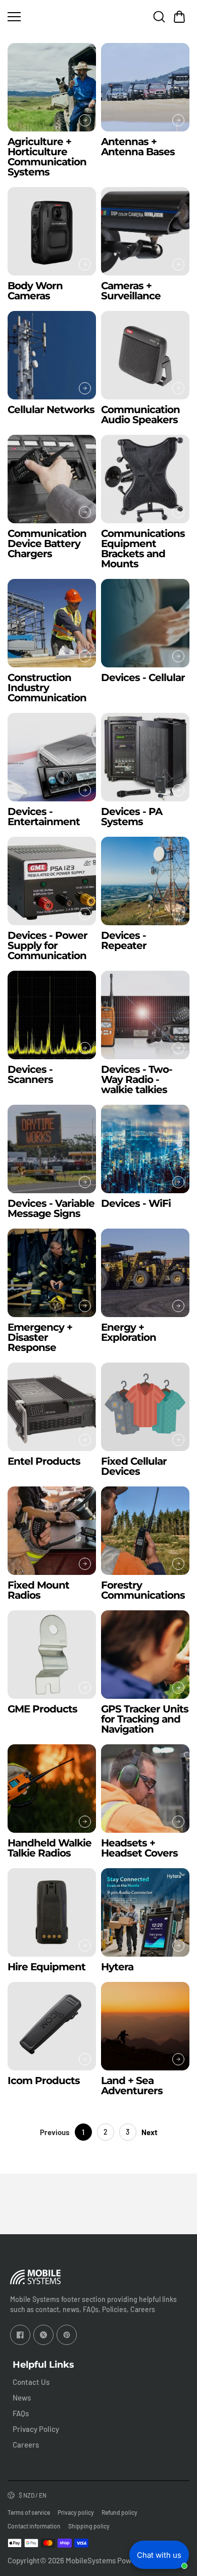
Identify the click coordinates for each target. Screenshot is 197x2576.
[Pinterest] (67, 2335)
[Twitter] (43, 2335)
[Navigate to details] (85, 120)
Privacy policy (76, 2512)
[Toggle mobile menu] (40, 17)
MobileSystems (91, 2560)
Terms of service (29, 2512)
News (22, 2398)
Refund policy (119, 2512)
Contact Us (31, 2382)
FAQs (21, 2413)
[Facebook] (20, 2335)
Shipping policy (89, 2526)
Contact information (34, 2526)
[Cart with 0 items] (179, 17)
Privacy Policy (36, 2429)
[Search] (159, 17)
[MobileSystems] (98, 16)
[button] (179, 17)
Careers (26, 2445)
